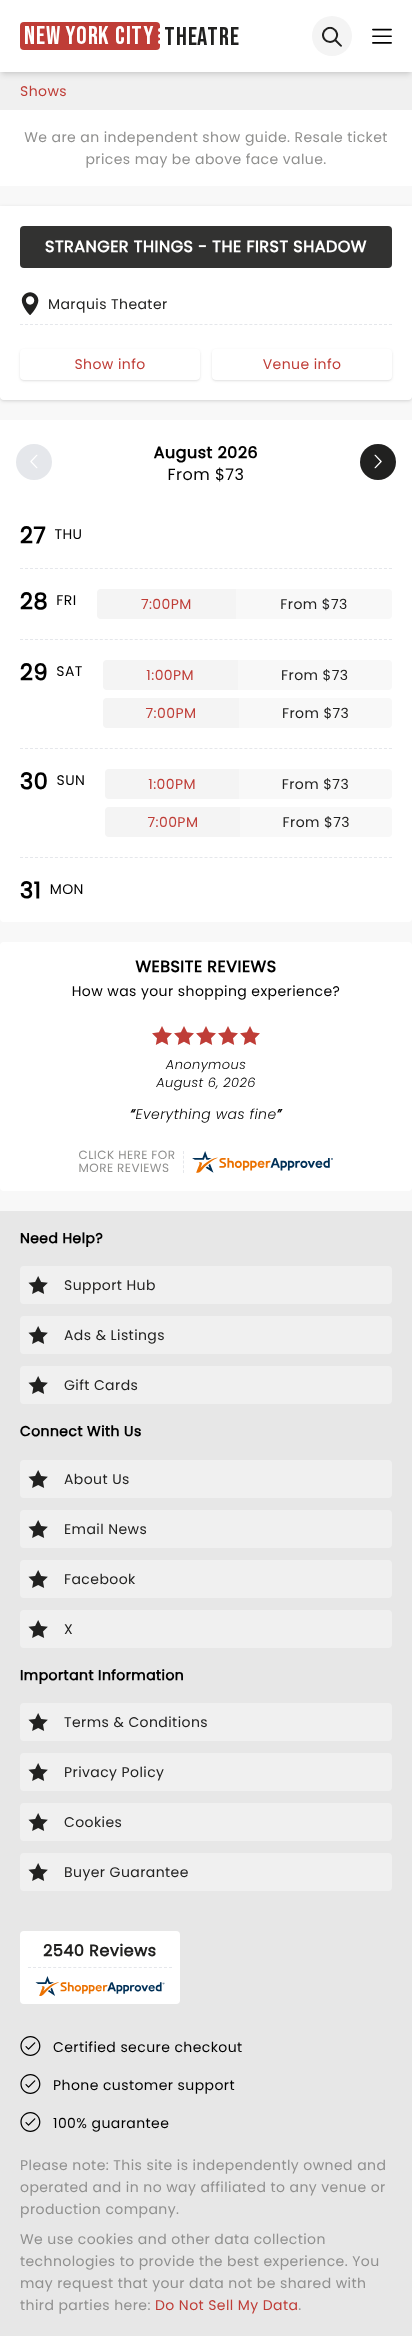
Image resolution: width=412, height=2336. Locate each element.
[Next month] (378, 462)
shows (43, 91)
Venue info (302, 364)
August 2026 (206, 463)
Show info (109, 364)
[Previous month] (34, 462)
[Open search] (332, 36)
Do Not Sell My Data (226, 2305)
